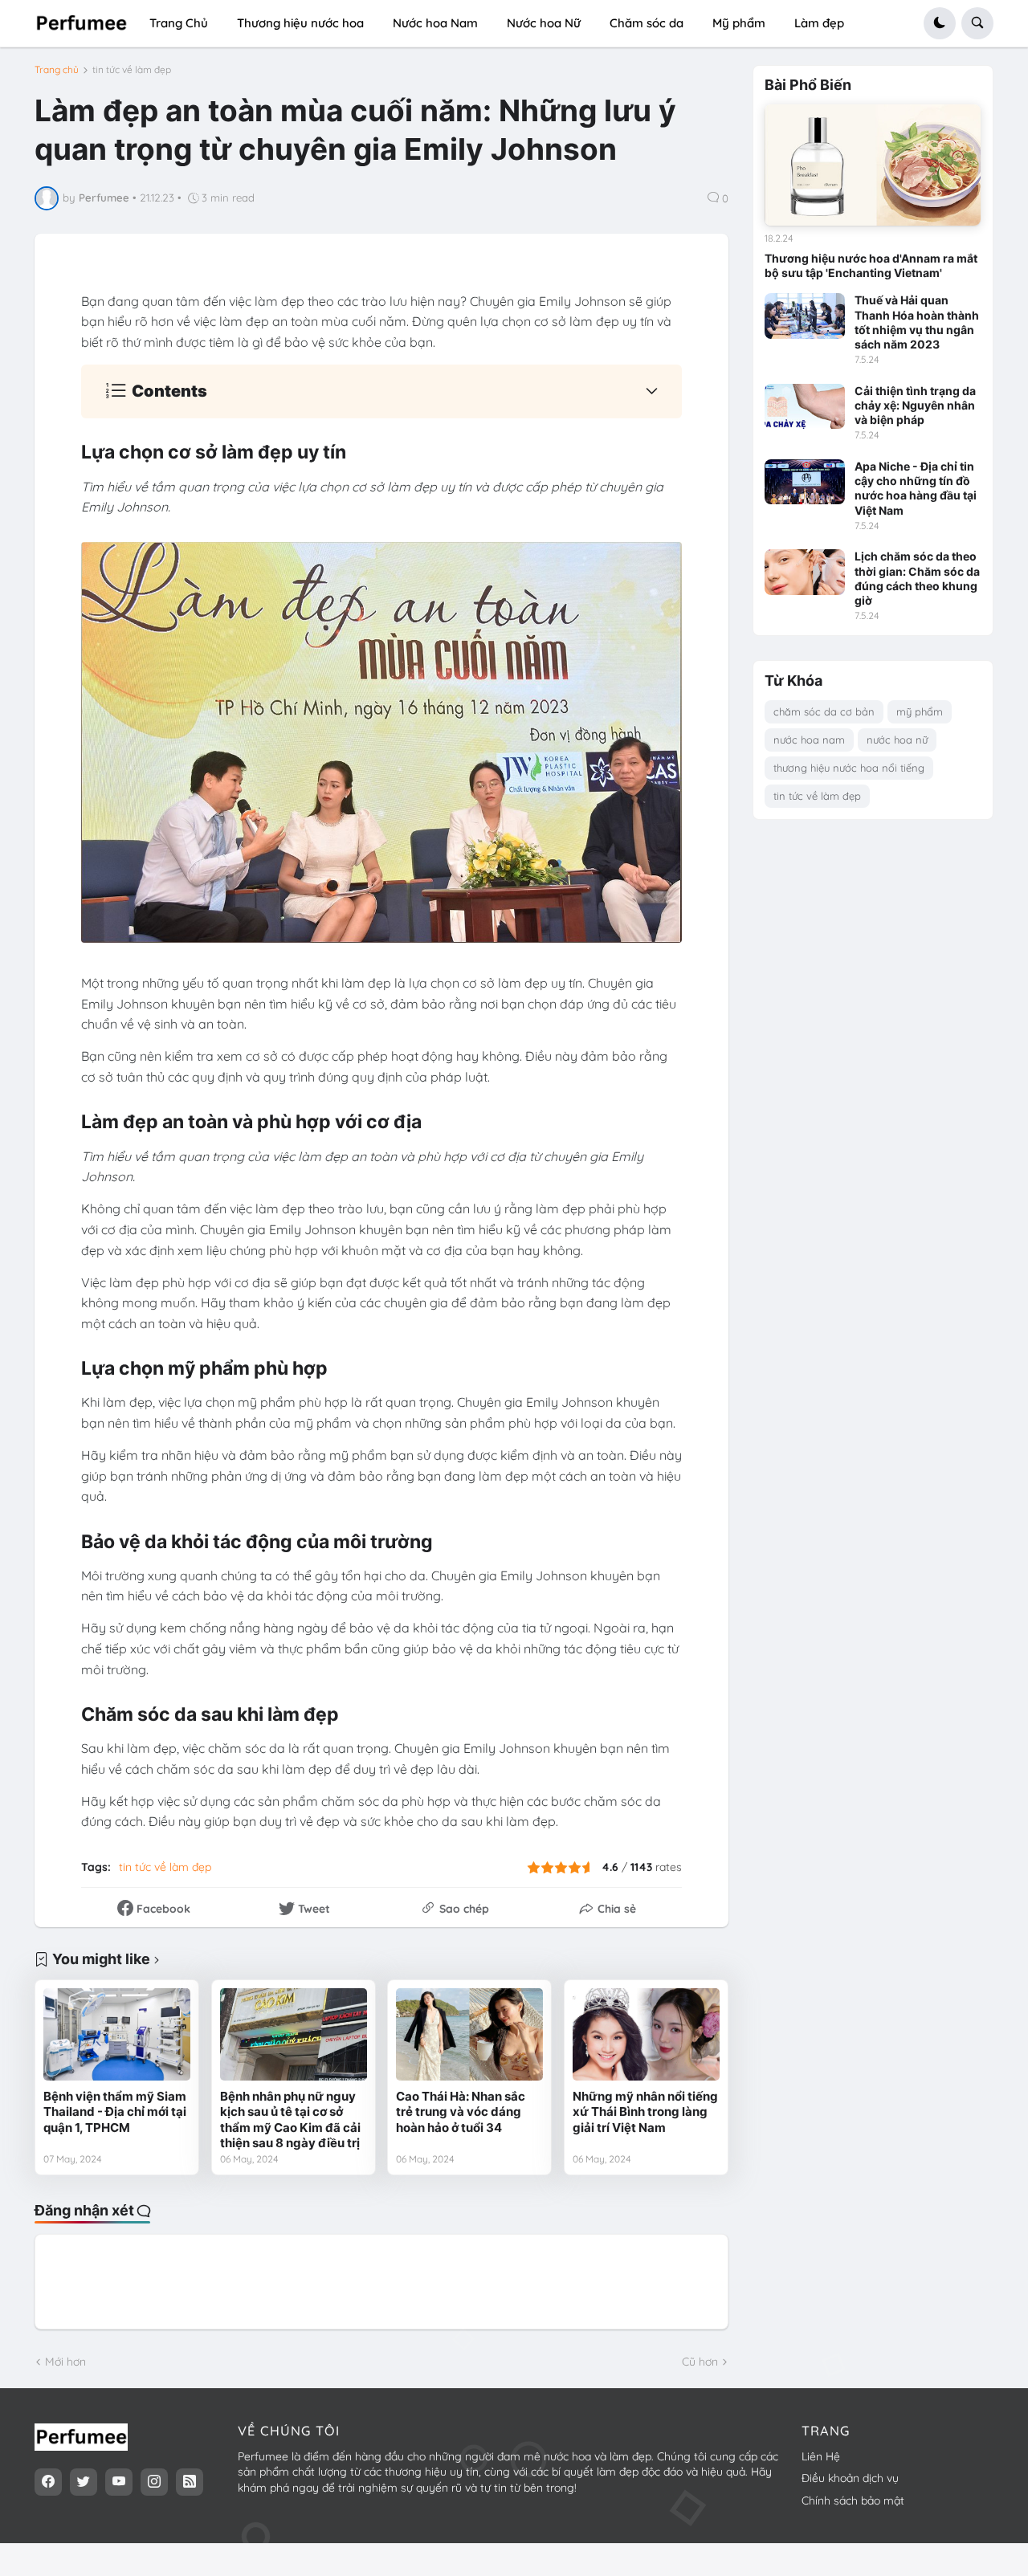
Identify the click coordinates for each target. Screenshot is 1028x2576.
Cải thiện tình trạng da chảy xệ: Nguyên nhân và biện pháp (915, 405)
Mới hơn (65, 2362)
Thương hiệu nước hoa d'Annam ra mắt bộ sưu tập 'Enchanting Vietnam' (871, 265)
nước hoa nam (809, 740)
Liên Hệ (821, 2456)
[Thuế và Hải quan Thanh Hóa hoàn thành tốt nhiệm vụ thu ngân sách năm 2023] (805, 316)
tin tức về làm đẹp (132, 70)
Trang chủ (57, 70)
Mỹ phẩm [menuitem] (739, 23)
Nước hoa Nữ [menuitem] (544, 23)
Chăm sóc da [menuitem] (647, 23)
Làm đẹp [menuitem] (819, 23)
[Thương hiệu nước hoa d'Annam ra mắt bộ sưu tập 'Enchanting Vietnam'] (873, 165)
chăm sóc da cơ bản (824, 711)
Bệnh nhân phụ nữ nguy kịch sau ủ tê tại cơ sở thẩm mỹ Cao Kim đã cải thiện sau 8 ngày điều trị (290, 2120)
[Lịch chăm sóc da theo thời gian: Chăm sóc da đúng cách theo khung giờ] (805, 572)
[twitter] (84, 2482)
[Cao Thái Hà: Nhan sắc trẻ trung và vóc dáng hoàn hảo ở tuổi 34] (469, 2034)
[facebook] (48, 2482)
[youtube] (119, 2482)
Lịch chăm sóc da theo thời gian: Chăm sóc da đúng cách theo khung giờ (917, 578)
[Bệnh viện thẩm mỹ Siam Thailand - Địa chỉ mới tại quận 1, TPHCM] (117, 2034)
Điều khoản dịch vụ (850, 2478)
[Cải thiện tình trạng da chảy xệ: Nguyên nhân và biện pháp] (805, 406)
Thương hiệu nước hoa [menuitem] (300, 23)
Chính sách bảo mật (853, 2501)
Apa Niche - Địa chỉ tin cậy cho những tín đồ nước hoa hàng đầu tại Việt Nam (916, 488)
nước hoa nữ (897, 740)
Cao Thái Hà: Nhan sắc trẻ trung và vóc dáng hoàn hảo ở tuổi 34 (461, 2112)
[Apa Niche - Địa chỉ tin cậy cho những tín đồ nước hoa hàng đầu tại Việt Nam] (805, 482)
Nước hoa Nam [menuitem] (435, 23)
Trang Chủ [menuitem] (179, 23)
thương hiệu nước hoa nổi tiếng (849, 768)
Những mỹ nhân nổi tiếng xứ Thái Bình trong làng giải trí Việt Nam (645, 2112)
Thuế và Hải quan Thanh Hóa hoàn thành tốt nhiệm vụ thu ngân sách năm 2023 (917, 322)
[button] (940, 23)
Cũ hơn (700, 2362)
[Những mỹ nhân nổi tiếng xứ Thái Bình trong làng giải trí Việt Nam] (646, 2034)
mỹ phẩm (920, 711)
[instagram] (154, 2482)
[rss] (190, 2482)
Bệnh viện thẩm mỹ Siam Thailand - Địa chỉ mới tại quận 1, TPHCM (115, 2112)
